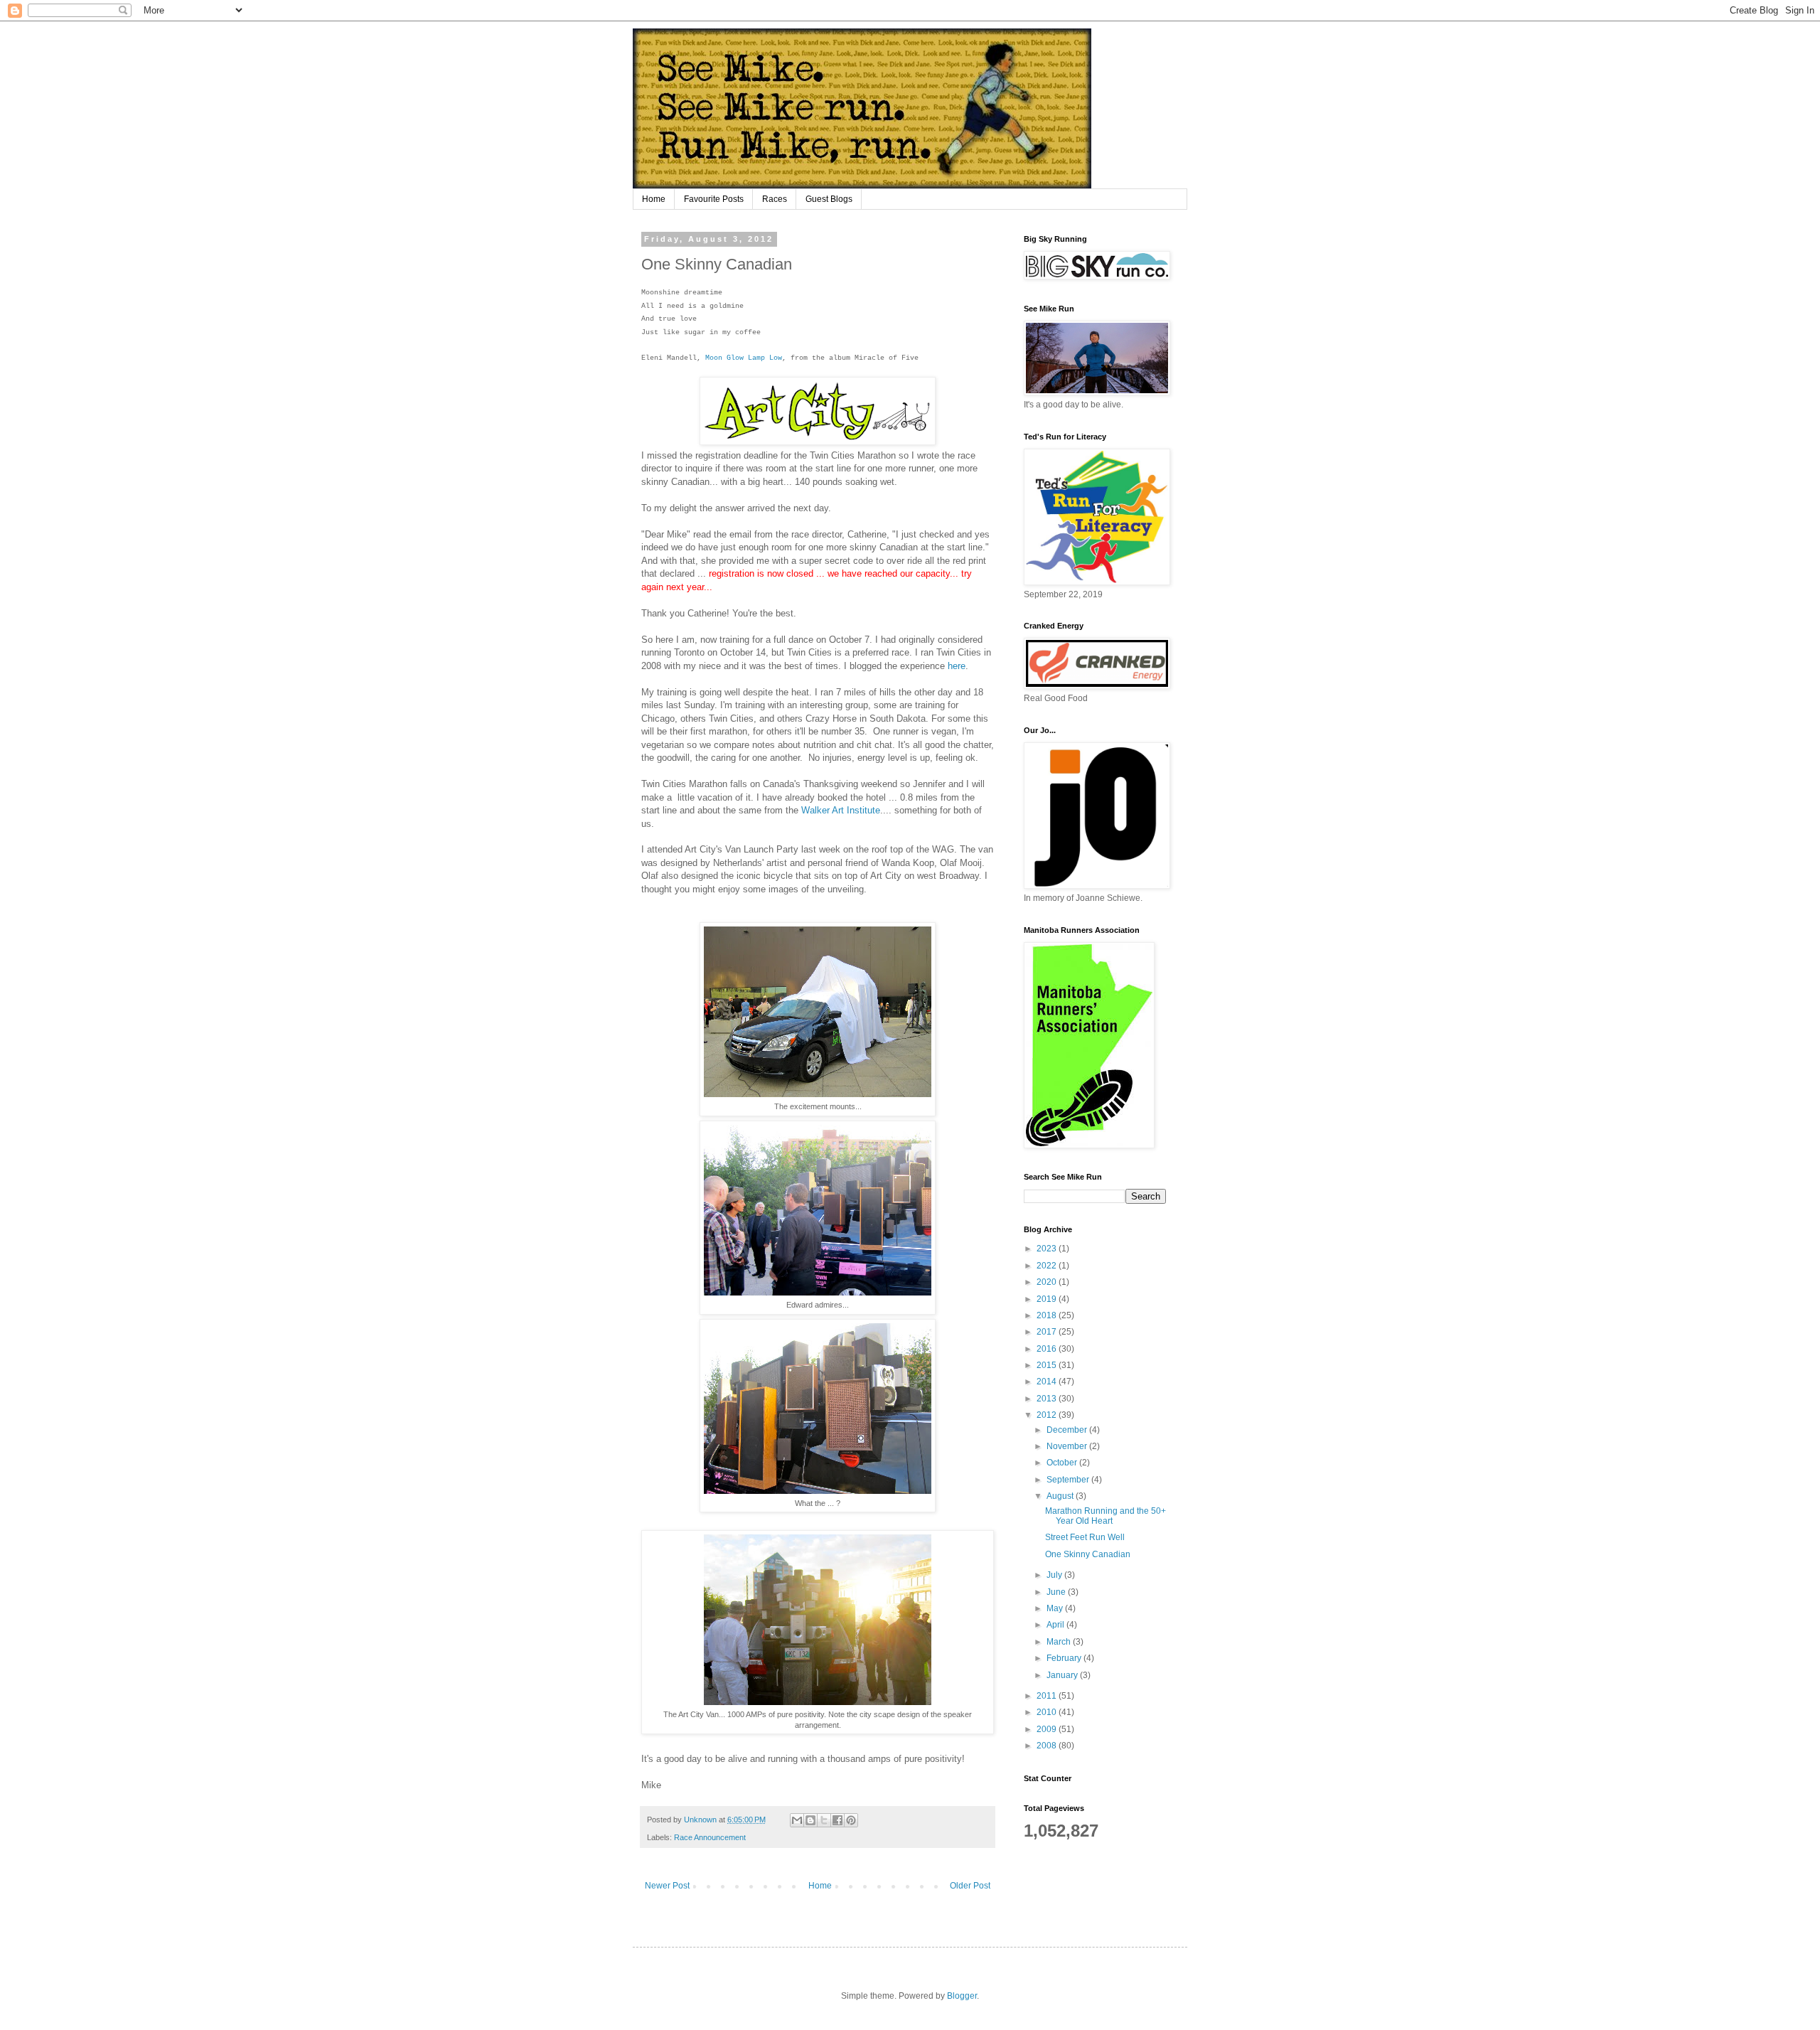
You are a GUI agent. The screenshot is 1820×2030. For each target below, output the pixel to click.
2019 (1048, 1299)
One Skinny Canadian (1088, 1554)
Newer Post (667, 1886)
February (1065, 1658)
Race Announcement (710, 1837)
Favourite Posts (714, 199)
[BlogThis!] (810, 1820)
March (1060, 1642)
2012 (1048, 1415)
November (1068, 1446)
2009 (1048, 1729)
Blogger (962, 1996)
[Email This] (797, 1820)
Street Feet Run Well (1085, 1537)
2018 (1048, 1315)
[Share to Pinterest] (851, 1820)
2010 (1048, 1712)
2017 (1048, 1332)
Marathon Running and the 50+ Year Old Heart (1106, 1516)
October (1063, 1463)
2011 (1048, 1696)
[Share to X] (824, 1820)
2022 (1048, 1266)
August (1061, 1496)
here (957, 666)
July (1055, 1575)
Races (775, 199)
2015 (1048, 1365)
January (1063, 1675)
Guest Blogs (829, 199)
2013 (1048, 1399)
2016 (1048, 1349)
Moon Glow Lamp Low (744, 358)
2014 (1048, 1382)
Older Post (970, 1886)
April (1056, 1625)
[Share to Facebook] (837, 1820)
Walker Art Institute (841, 810)
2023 (1048, 1249)
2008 (1048, 1746)
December (1068, 1430)
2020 (1048, 1282)
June (1057, 1592)
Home (654, 199)
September (1069, 1480)
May (1056, 1608)
